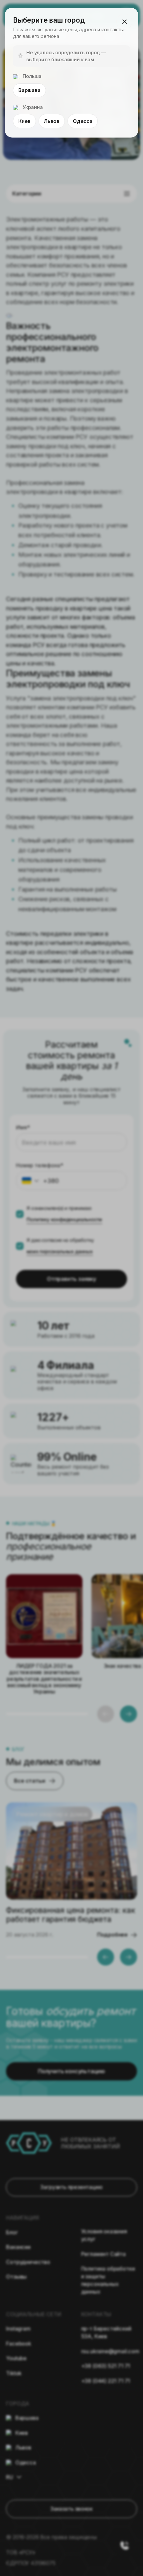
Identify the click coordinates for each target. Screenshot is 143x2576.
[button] (124, 22)
